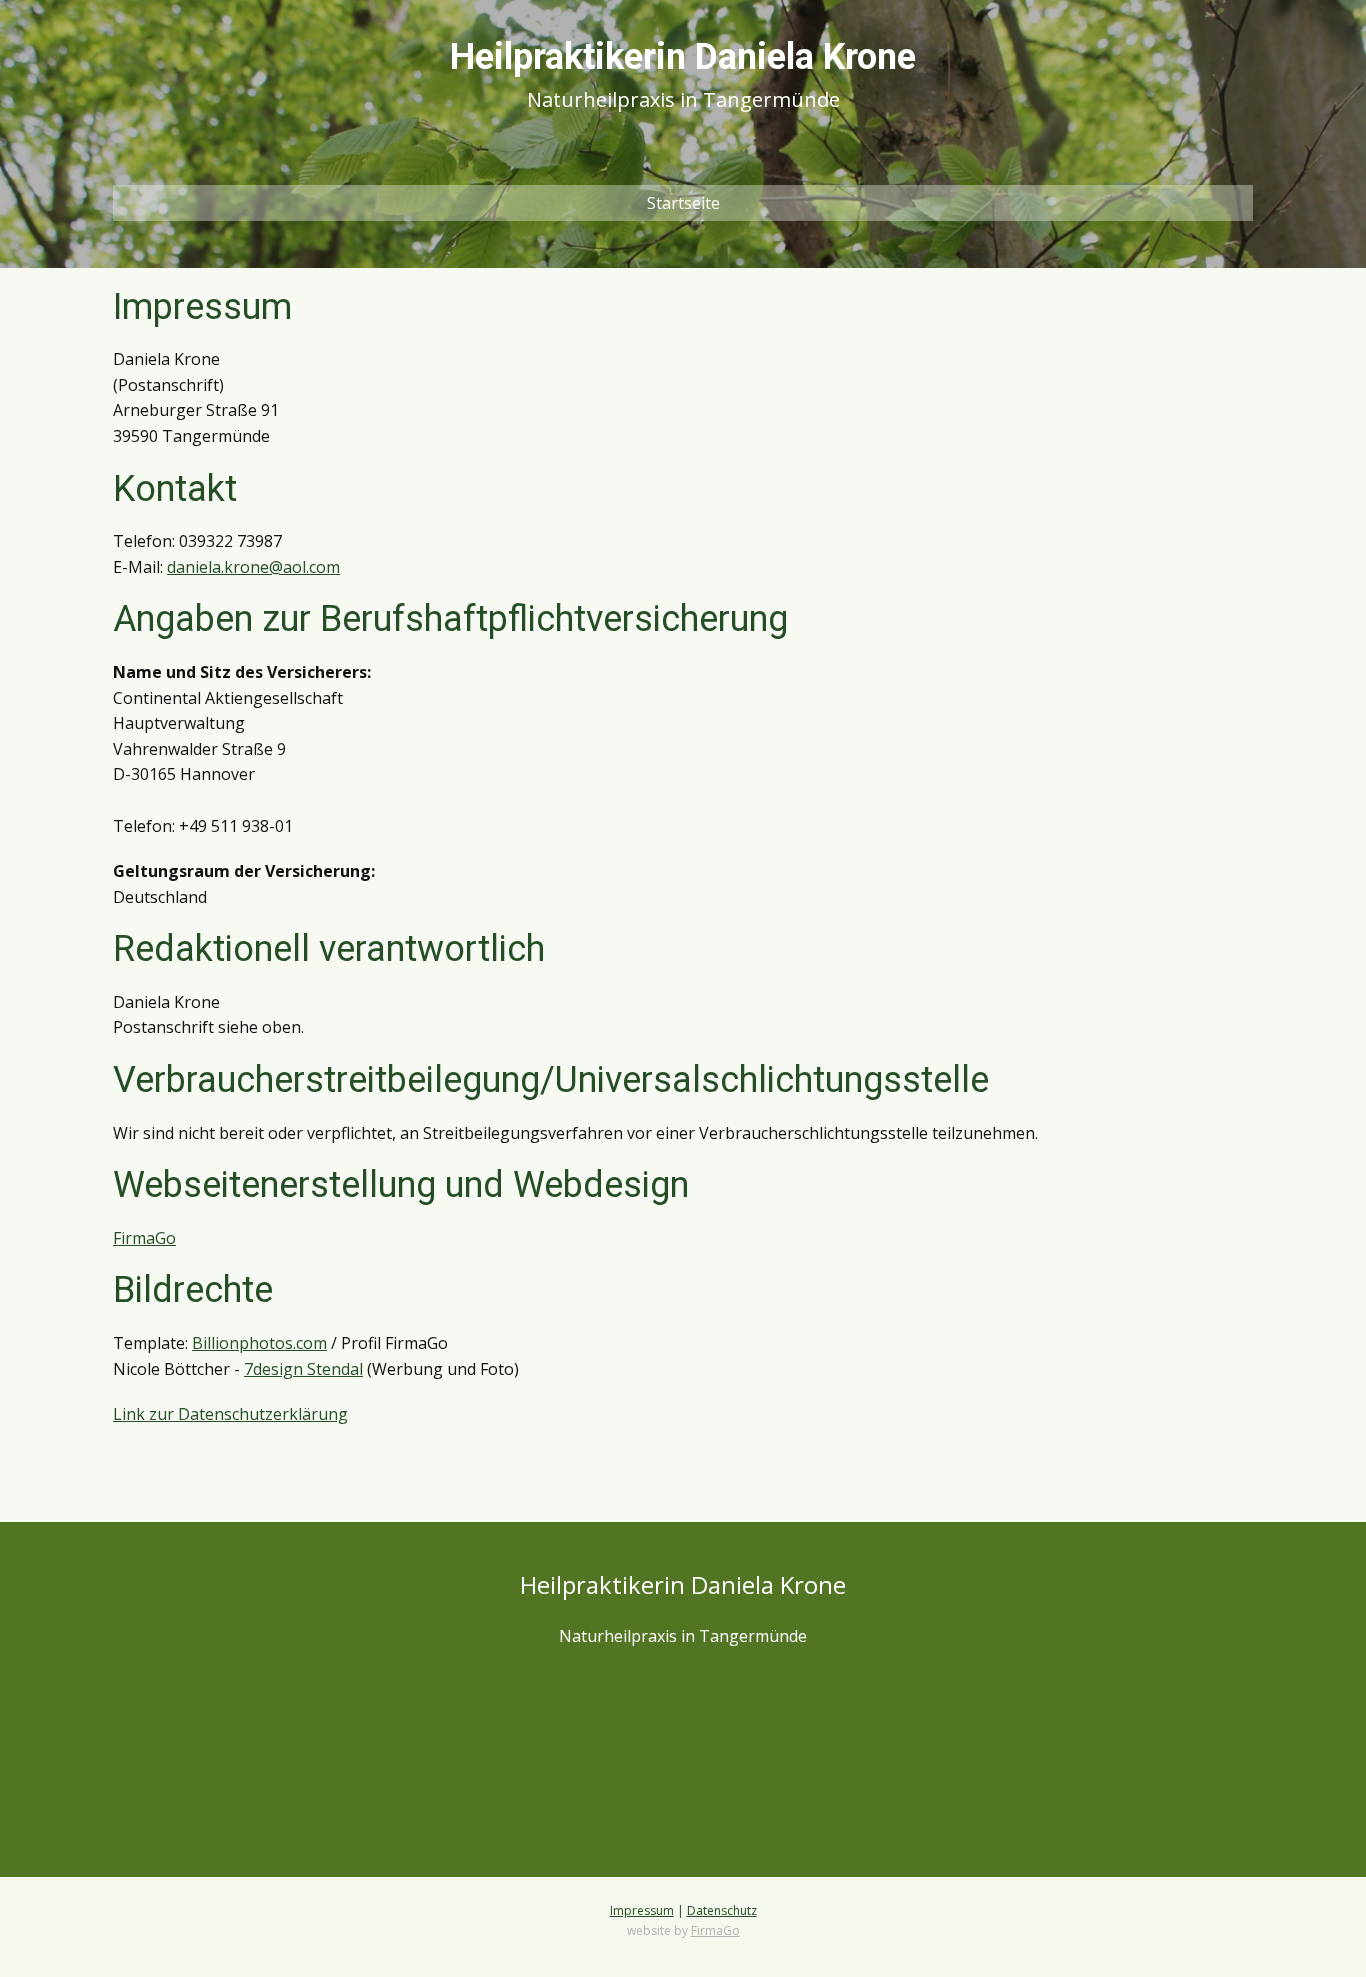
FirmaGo (144, 1238)
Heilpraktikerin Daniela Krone (683, 57)
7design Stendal (303, 1369)
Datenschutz (722, 1910)
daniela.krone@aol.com (253, 567)
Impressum (642, 1910)
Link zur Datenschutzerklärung (230, 1414)
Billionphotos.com (259, 1343)
